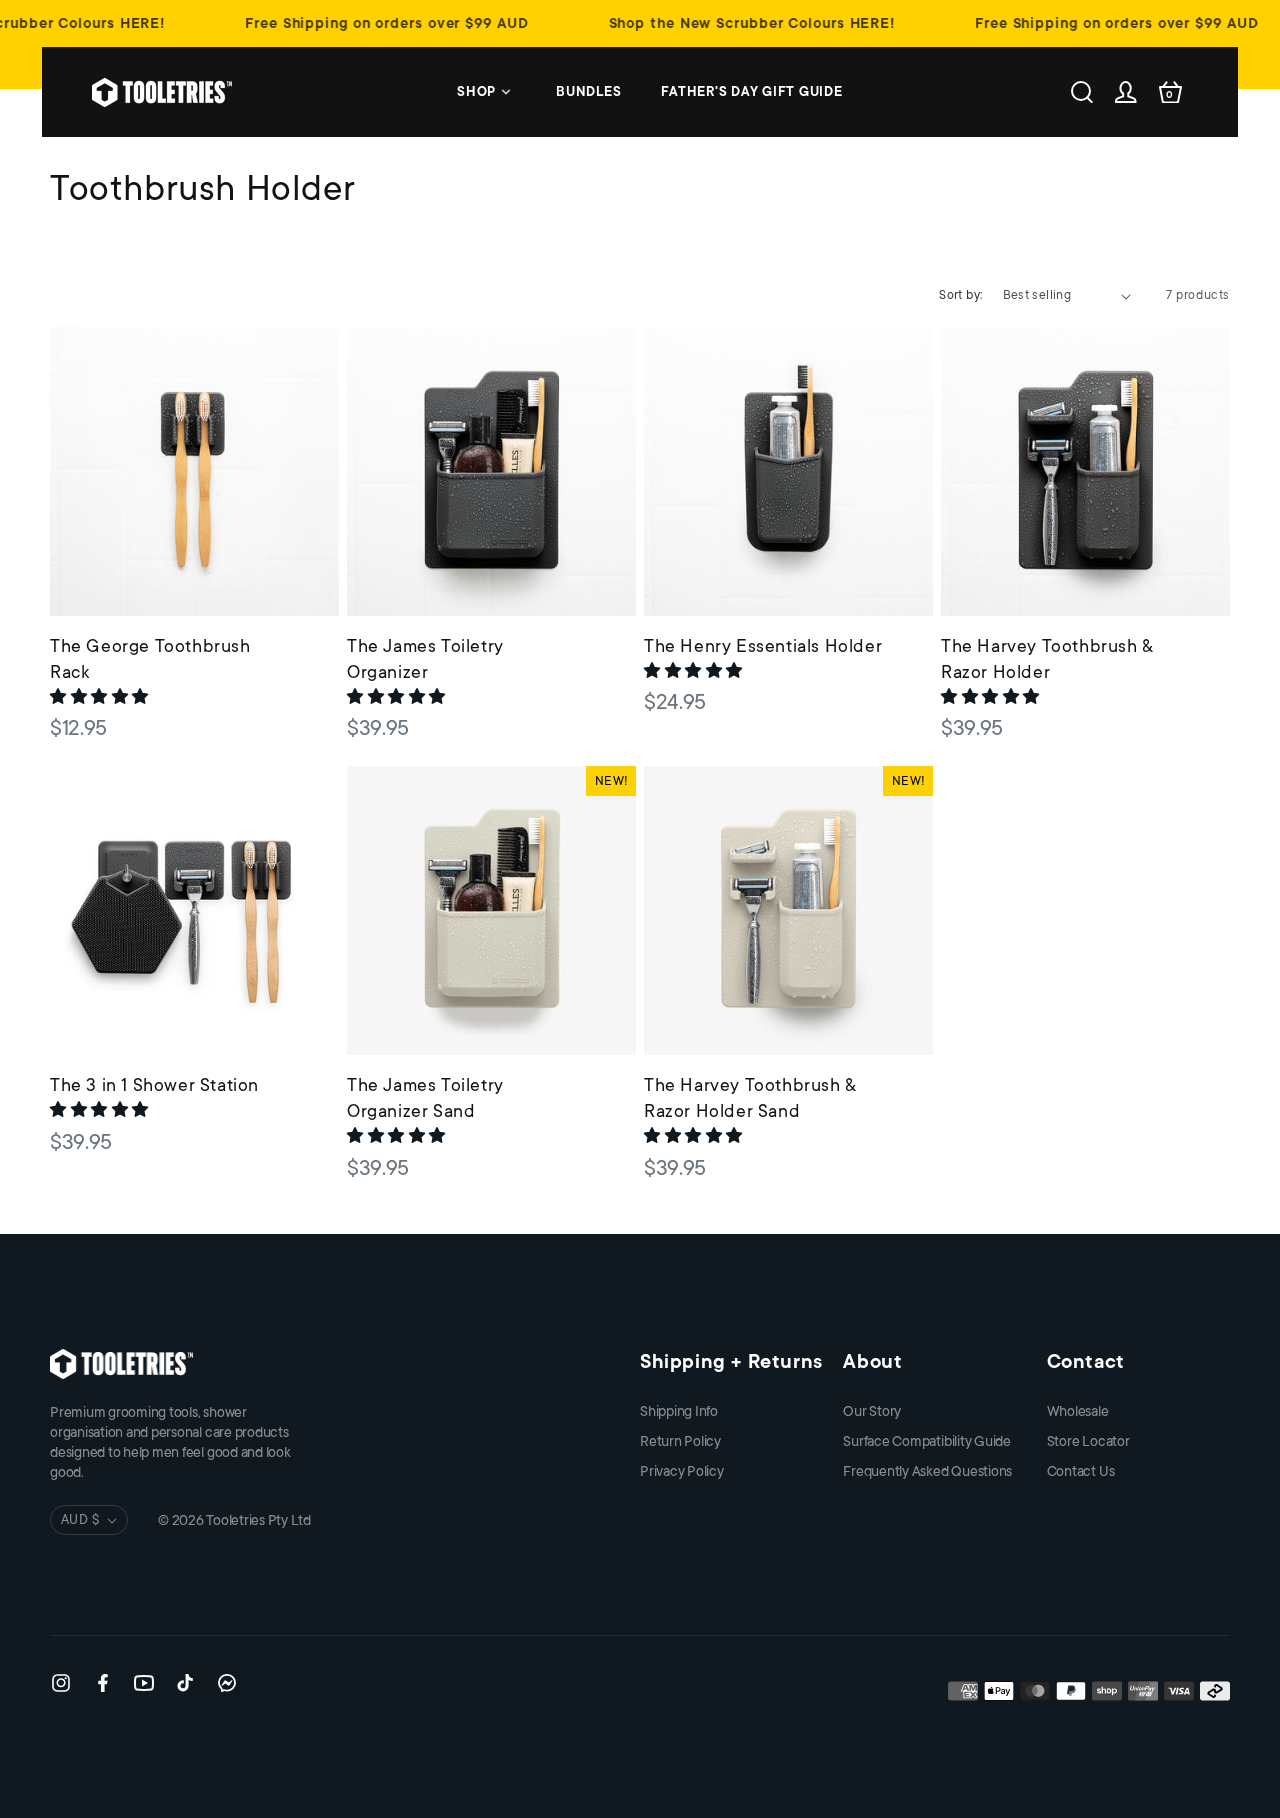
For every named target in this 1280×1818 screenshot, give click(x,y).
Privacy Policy (682, 1471)
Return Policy (680, 1441)
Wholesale (1078, 1411)
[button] (101, 697)
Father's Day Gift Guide (751, 91)
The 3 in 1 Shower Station (154, 1085)
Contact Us (1081, 1471)
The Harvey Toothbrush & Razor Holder (1047, 659)
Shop (476, 91)
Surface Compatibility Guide (927, 1441)
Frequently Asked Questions (927, 1471)
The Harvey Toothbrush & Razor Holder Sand (750, 1098)
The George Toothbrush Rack (150, 659)
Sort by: (960, 295)
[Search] (1082, 92)
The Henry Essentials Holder (763, 646)
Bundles (588, 91)
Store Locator (1088, 1441)
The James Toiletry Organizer (425, 659)
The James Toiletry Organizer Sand (425, 1098)
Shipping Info (679, 1411)
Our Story (872, 1411)
